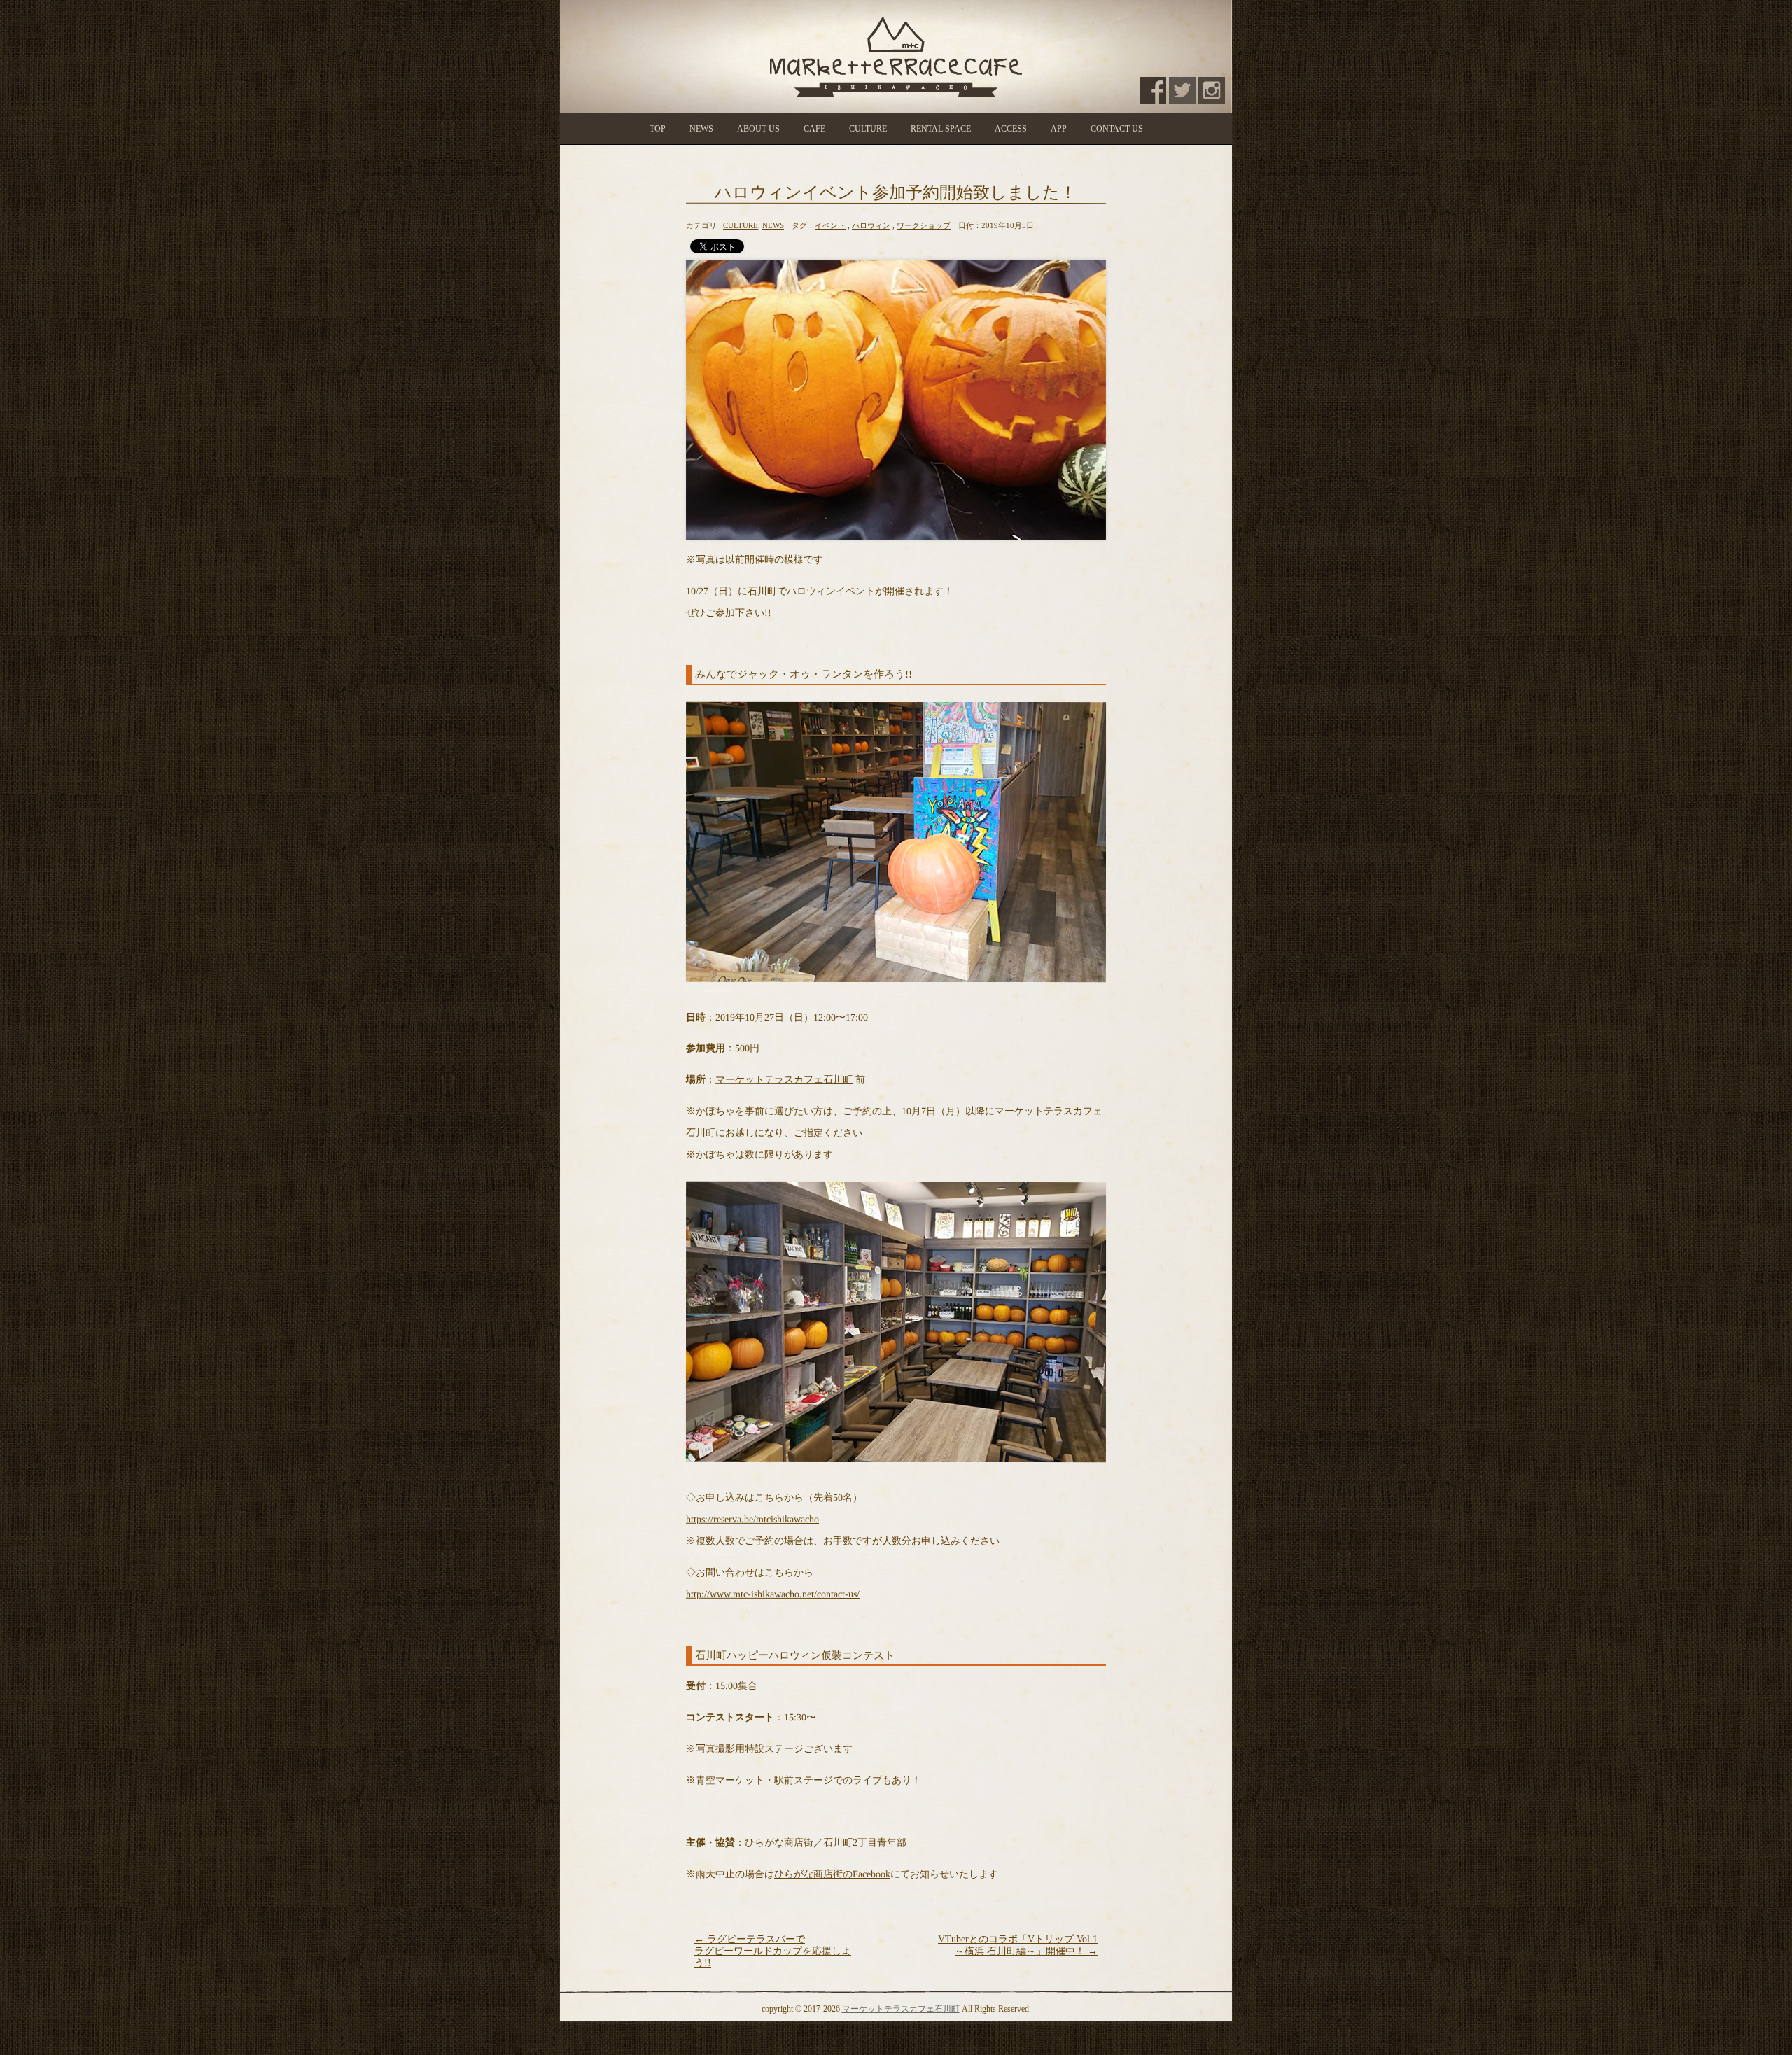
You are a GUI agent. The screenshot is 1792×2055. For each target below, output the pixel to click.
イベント (830, 225)
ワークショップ (924, 225)
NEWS (701, 129)
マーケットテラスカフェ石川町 (784, 1080)
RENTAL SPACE (941, 129)
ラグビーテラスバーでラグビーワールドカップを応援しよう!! (773, 1951)
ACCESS (1011, 129)
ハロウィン (871, 225)
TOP (658, 129)
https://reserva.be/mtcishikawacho (752, 1519)
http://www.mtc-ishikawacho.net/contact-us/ (773, 1593)
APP (1059, 129)
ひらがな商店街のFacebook (832, 1874)
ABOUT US (758, 129)
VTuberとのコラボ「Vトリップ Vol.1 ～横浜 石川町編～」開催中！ (1018, 1945)
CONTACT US (1117, 129)
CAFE (814, 129)
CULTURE (868, 129)
